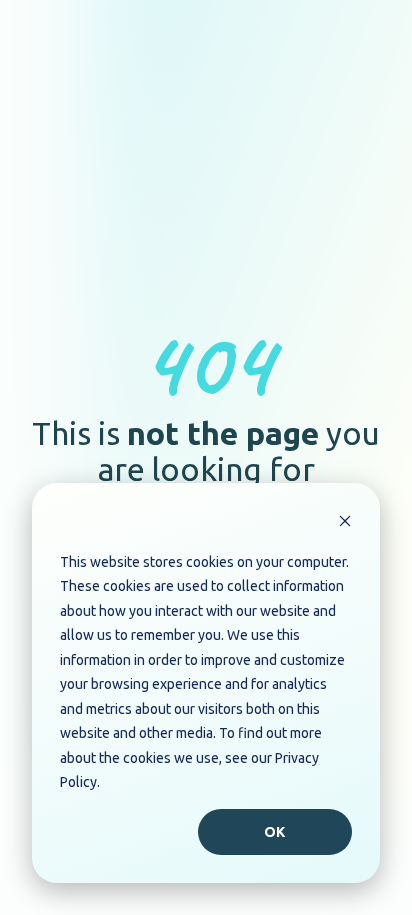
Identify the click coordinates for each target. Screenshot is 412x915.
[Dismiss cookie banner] (345, 523)
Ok (275, 832)
